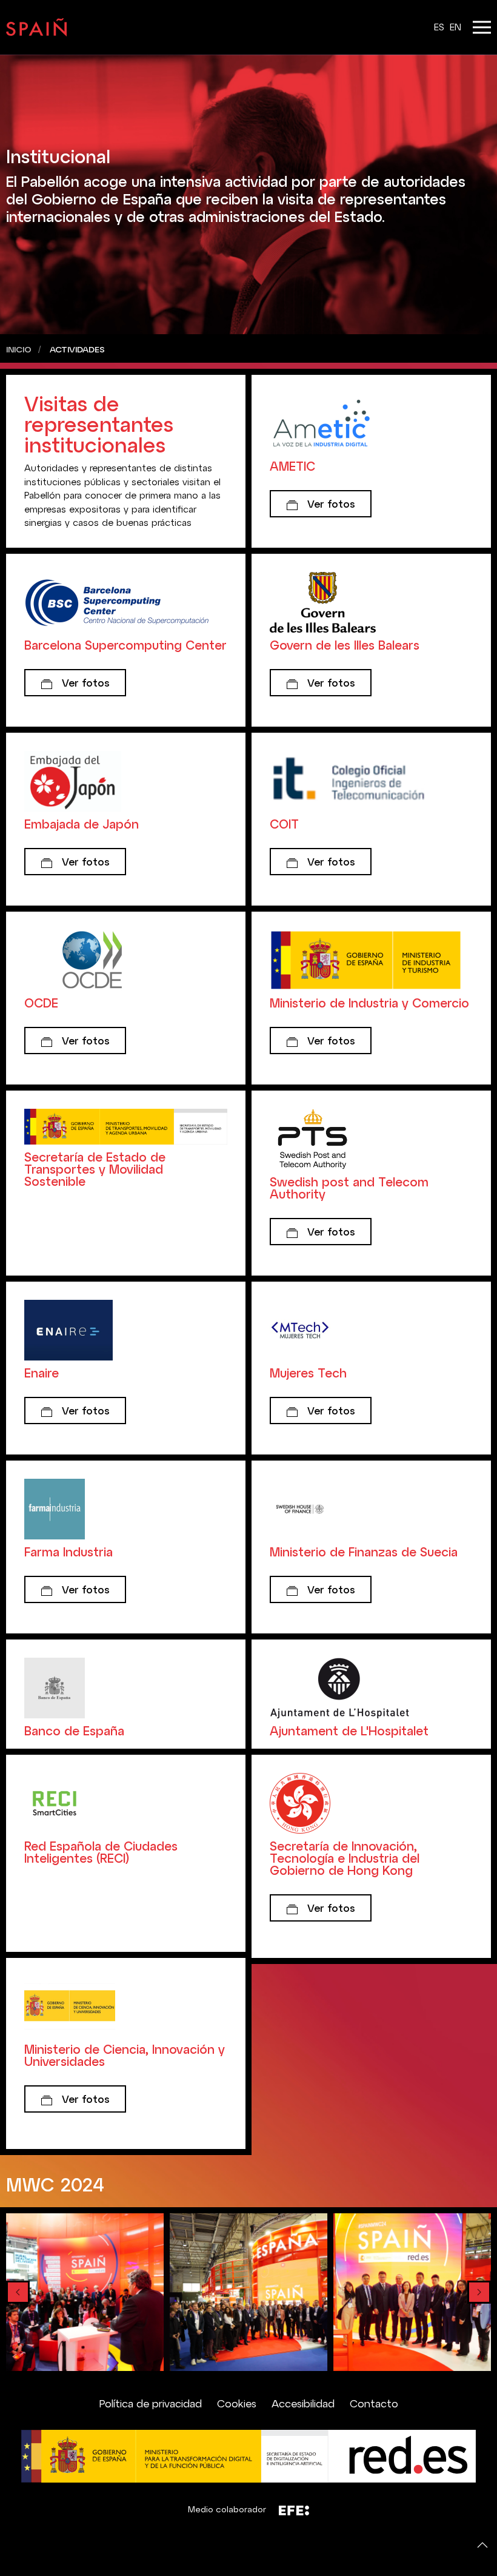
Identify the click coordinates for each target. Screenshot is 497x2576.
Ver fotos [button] (330, 503)
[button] (482, 27)
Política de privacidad (151, 2403)
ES (441, 27)
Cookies (237, 2403)
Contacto (374, 2403)
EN (455, 27)
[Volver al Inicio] (36, 27)
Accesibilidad (303, 2403)
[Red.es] (248, 2455)
